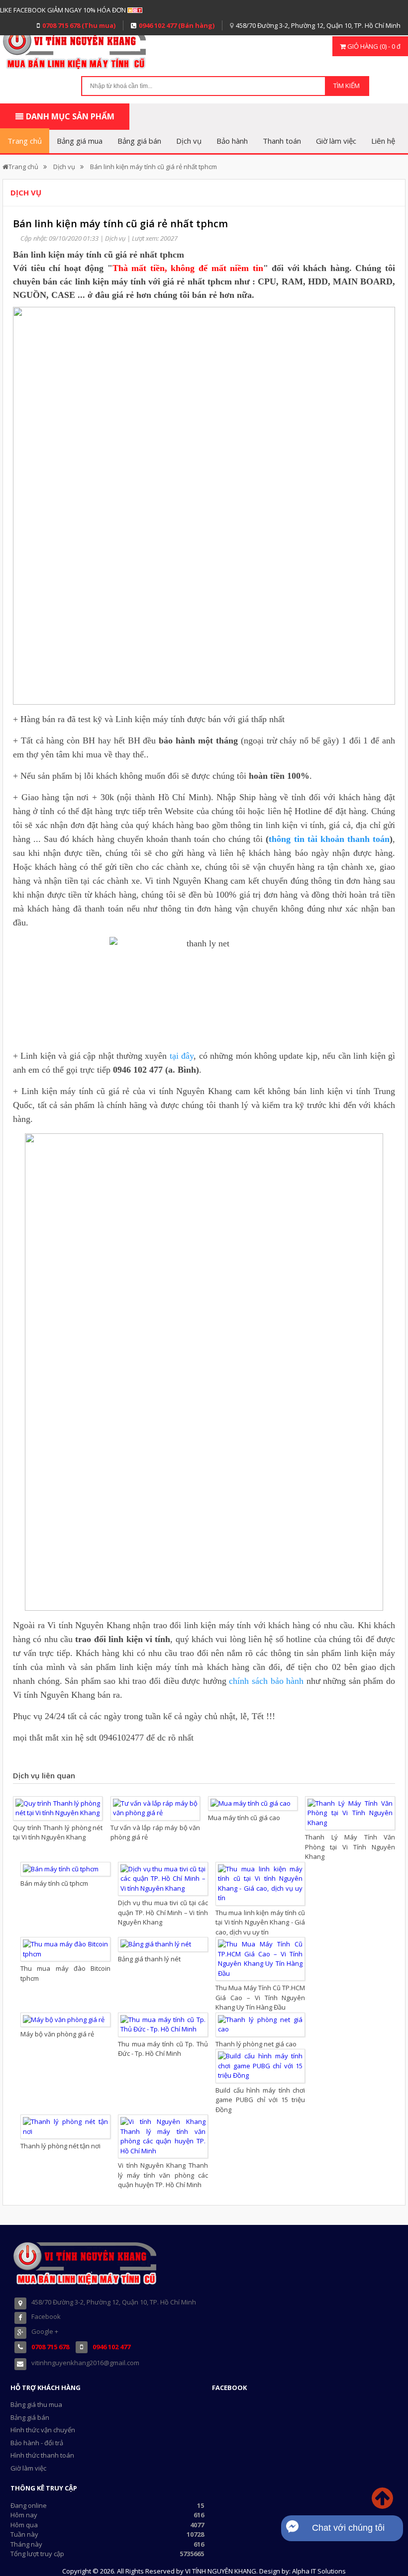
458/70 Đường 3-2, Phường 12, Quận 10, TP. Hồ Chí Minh (318, 25)
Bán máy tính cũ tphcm (54, 1883)
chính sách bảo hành (266, 1681)
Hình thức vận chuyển (43, 2430)
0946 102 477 (111, 2347)
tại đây (182, 1056)
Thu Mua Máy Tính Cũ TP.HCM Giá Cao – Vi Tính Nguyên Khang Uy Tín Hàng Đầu (260, 1997)
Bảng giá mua (80, 141)
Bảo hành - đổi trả (37, 2443)
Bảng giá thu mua (36, 2404)
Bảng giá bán (139, 141)
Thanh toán (282, 141)
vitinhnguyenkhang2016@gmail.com (85, 2363)
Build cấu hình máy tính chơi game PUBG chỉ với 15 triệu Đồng (260, 2100)
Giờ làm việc (336, 141)
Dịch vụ (189, 141)
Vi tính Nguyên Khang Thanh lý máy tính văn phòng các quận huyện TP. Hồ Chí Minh (163, 2175)
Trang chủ (25, 141)
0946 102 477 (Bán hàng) (177, 25)
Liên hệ (383, 141)
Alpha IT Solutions (319, 2571)
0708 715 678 (50, 2347)
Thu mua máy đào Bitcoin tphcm (65, 1973)
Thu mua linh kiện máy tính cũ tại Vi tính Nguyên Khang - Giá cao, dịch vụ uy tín (260, 1922)
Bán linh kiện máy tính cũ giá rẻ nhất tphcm (153, 167)
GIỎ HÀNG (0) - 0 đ (373, 46)
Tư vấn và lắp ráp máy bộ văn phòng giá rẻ (155, 1833)
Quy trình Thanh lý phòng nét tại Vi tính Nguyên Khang (58, 1833)
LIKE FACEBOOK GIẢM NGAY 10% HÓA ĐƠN (63, 10)
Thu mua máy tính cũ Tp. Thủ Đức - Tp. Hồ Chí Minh (163, 2049)
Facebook (46, 2316)
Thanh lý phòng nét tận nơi (60, 2146)
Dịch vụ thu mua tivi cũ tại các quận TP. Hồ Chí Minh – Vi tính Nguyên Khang (163, 1912)
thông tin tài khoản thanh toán (329, 839)
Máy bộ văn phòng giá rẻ (57, 2034)
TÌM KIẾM (347, 86)
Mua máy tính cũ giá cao (244, 1818)
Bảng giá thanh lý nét (149, 1959)
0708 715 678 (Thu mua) (79, 25)
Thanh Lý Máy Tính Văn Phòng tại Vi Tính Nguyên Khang (350, 1847)
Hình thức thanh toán (42, 2455)
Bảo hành (232, 141)
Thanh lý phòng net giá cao (256, 2044)
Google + (45, 2331)
